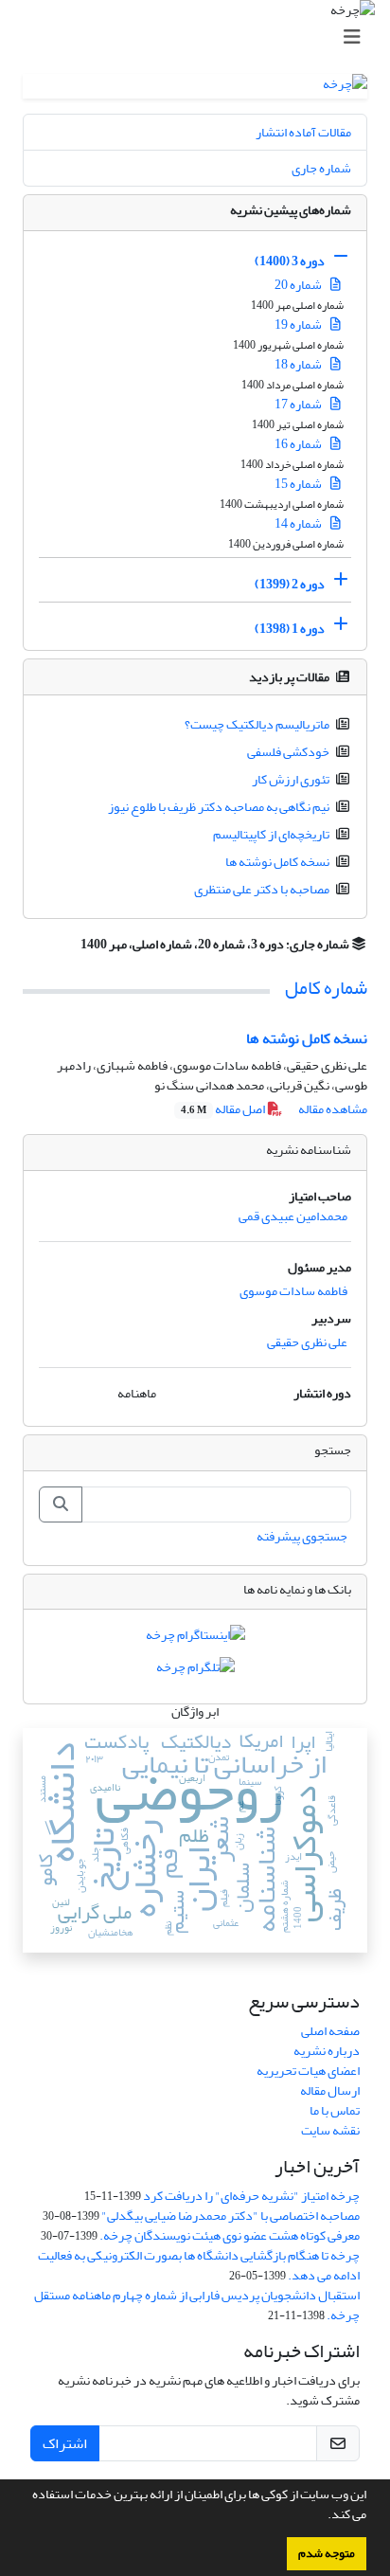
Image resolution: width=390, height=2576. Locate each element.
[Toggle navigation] (201, 37)
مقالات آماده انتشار (303, 132)
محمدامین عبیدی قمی (293, 1216)
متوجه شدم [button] (327, 2553)
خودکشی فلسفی (288, 752)
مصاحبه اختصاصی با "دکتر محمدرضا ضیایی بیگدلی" (230, 2216)
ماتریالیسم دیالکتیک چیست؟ (257, 724)
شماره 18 (299, 364)
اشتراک (65, 2443)
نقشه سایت (330, 2130)
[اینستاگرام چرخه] (195, 1639)
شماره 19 (299, 324)
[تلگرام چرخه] (195, 1671)
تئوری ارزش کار (291, 779)
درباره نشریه (327, 2051)
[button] (323, 2516)
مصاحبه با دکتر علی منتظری (262, 889)
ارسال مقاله (330, 2090)
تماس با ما (335, 2110)
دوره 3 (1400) (290, 261)
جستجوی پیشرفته (302, 1536)
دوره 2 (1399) (290, 584)
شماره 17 (299, 404)
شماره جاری (321, 168)
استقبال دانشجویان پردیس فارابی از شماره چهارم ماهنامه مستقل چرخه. (197, 2305)
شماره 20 (299, 285)
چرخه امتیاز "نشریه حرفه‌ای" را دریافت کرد (251, 2196)
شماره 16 (299, 444)
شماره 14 (299, 523)
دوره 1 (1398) (290, 629)
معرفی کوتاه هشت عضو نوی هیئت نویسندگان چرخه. (230, 2235)
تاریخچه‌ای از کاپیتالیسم (271, 834)
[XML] (69, 944)
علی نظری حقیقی (307, 1342)
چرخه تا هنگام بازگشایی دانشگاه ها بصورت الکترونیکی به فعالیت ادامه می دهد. (199, 2265)
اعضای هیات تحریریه (308, 2071)
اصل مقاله (224, 1109)
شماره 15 (299, 484)
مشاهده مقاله (333, 1109)
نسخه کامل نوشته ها (277, 862)
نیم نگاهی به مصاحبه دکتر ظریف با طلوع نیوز (219, 807)
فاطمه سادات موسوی (293, 1291)
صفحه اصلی (330, 2031)
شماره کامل (326, 988)
